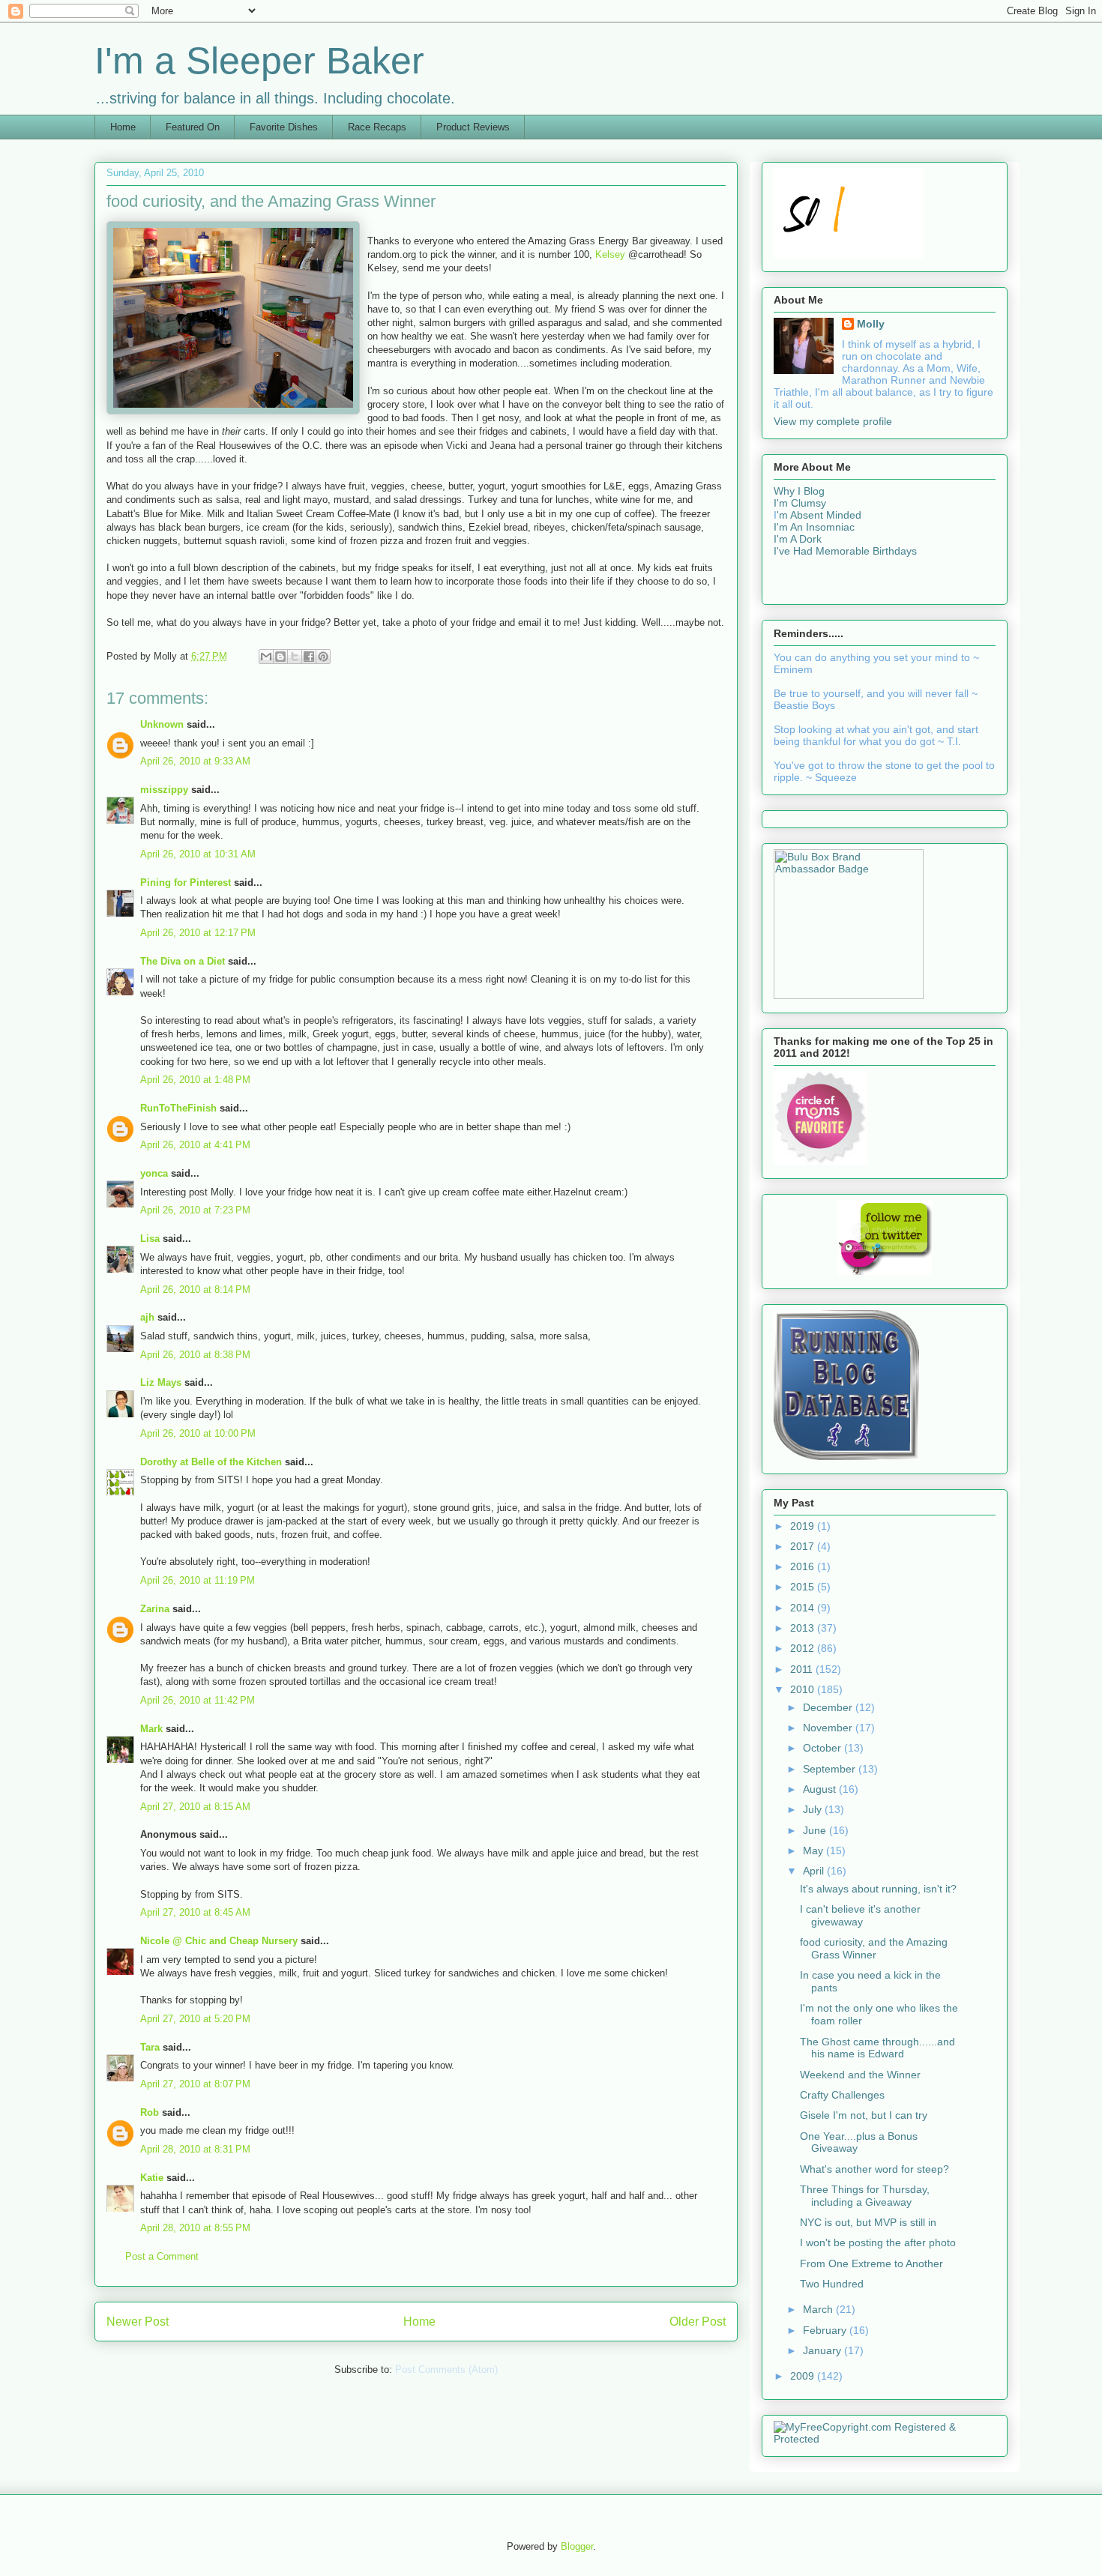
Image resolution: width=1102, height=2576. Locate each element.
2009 (804, 2376)
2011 (803, 1669)
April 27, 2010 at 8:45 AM (195, 1912)
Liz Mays (161, 1382)
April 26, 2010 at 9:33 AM (195, 761)
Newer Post (138, 2322)
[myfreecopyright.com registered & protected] (885, 2439)
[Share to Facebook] (309, 657)
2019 (804, 1526)
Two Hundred (832, 2284)
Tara (150, 2047)
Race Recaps (377, 127)
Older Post (698, 2322)
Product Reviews (473, 127)
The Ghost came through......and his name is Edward (877, 2048)
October (824, 1748)
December (829, 1707)
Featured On (193, 127)
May (815, 1850)
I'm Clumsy (800, 503)
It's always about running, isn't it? (878, 1889)
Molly (871, 324)
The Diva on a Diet (183, 961)
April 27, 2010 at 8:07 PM (195, 2084)
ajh (147, 1317)
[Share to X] (295, 657)
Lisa (150, 1239)
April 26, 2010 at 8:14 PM (195, 1289)
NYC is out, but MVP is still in (868, 2222)
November (829, 1728)
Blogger (577, 2546)
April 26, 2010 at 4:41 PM (195, 1145)
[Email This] (266, 657)
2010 (804, 1689)
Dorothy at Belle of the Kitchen (211, 1462)
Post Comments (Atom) (446, 2370)
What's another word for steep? (874, 2169)
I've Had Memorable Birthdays (845, 551)
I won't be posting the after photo (878, 2242)
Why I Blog (799, 491)
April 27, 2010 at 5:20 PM (195, 2019)
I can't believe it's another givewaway (860, 1915)
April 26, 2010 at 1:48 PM (195, 1080)
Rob (150, 2112)
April (815, 1871)
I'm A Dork (798, 539)
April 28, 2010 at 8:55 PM (195, 2228)
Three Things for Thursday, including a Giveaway (865, 2196)
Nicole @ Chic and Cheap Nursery (219, 1941)
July (814, 1809)
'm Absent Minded (819, 515)
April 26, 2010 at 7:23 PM (195, 1210)
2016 (804, 1566)
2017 (804, 1546)
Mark (151, 1729)
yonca (154, 1173)
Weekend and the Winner (860, 2075)
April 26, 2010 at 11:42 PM (198, 1700)
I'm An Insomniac (814, 527)
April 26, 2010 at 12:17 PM (198, 933)
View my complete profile (833, 421)
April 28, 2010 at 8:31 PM (195, 2149)
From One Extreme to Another (871, 2263)
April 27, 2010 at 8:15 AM (195, 1807)
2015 (804, 1587)
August (821, 1789)
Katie (152, 2178)
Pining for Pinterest (186, 883)
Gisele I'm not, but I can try (864, 2115)
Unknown (162, 724)
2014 (804, 1608)
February (826, 2330)
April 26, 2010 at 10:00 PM (198, 1433)
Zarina (155, 1609)
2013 (804, 1628)
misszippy (164, 790)
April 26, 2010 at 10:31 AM (198, 854)
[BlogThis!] (280, 657)
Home (123, 127)
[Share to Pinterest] (323, 657)
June (816, 1830)
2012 (804, 1648)
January (824, 2350)
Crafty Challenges (842, 2095)
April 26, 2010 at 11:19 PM (198, 1580)
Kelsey (612, 254)
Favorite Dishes (284, 127)
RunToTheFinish (178, 1108)
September (831, 1769)
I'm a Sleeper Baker (259, 61)
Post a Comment (162, 2256)
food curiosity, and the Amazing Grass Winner (874, 1948)
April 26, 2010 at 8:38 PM (195, 1355)
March (819, 2309)
